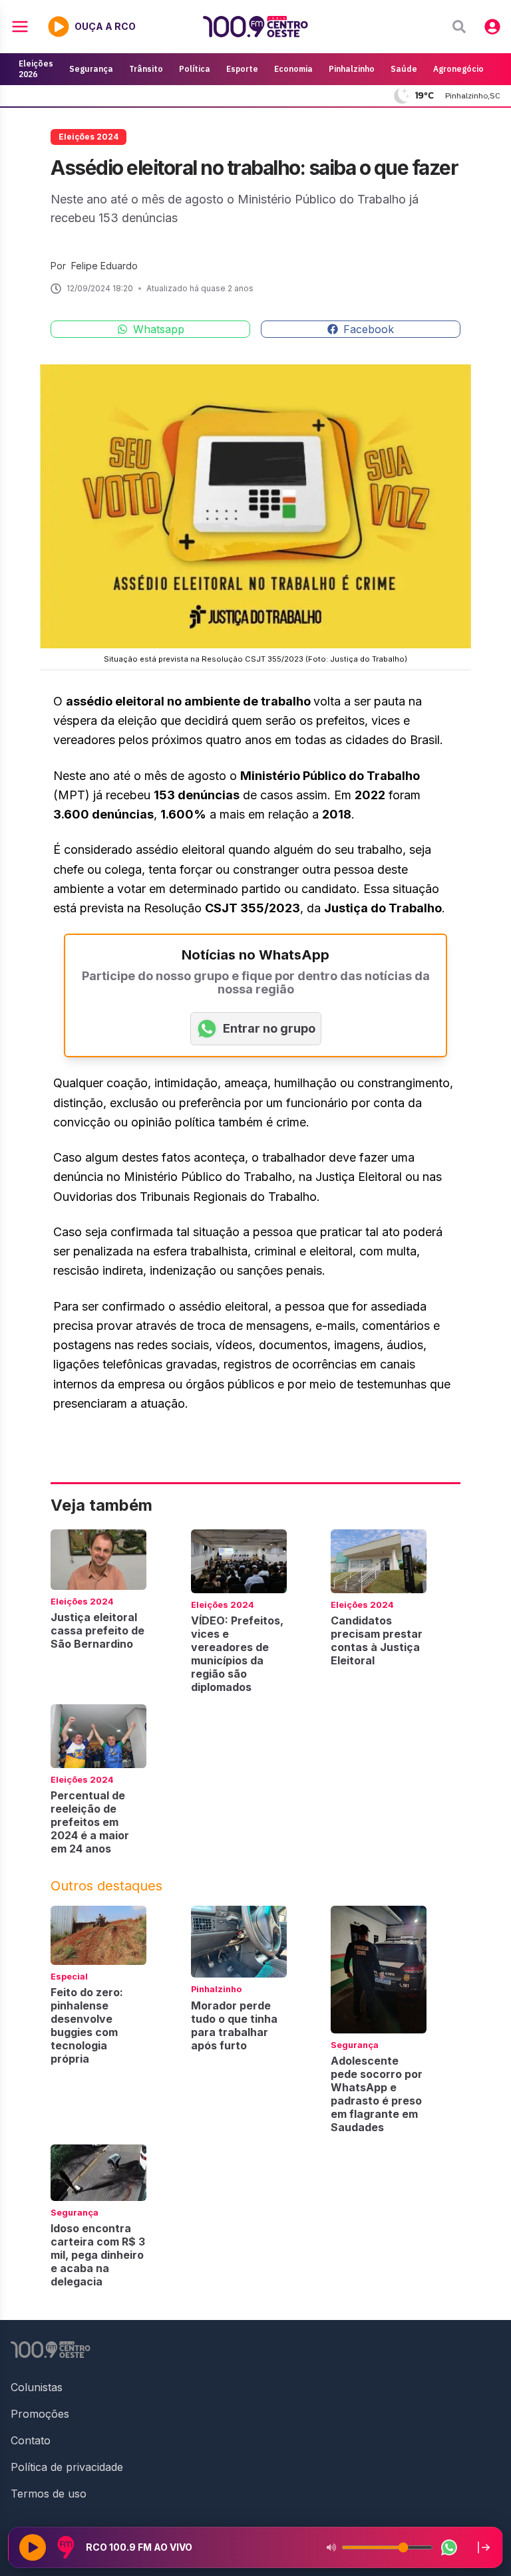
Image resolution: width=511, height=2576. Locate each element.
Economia (293, 69)
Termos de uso (49, 2494)
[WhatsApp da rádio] (449, 2547)
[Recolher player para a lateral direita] (484, 2547)
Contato (31, 2440)
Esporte (242, 69)
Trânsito (146, 69)
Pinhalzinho (352, 69)
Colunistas (37, 2387)
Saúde (404, 69)
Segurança (91, 69)
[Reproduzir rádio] (33, 2547)
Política (195, 69)
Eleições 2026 (36, 69)
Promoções (40, 2414)
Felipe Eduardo (104, 266)
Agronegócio (458, 69)
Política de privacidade (67, 2467)
